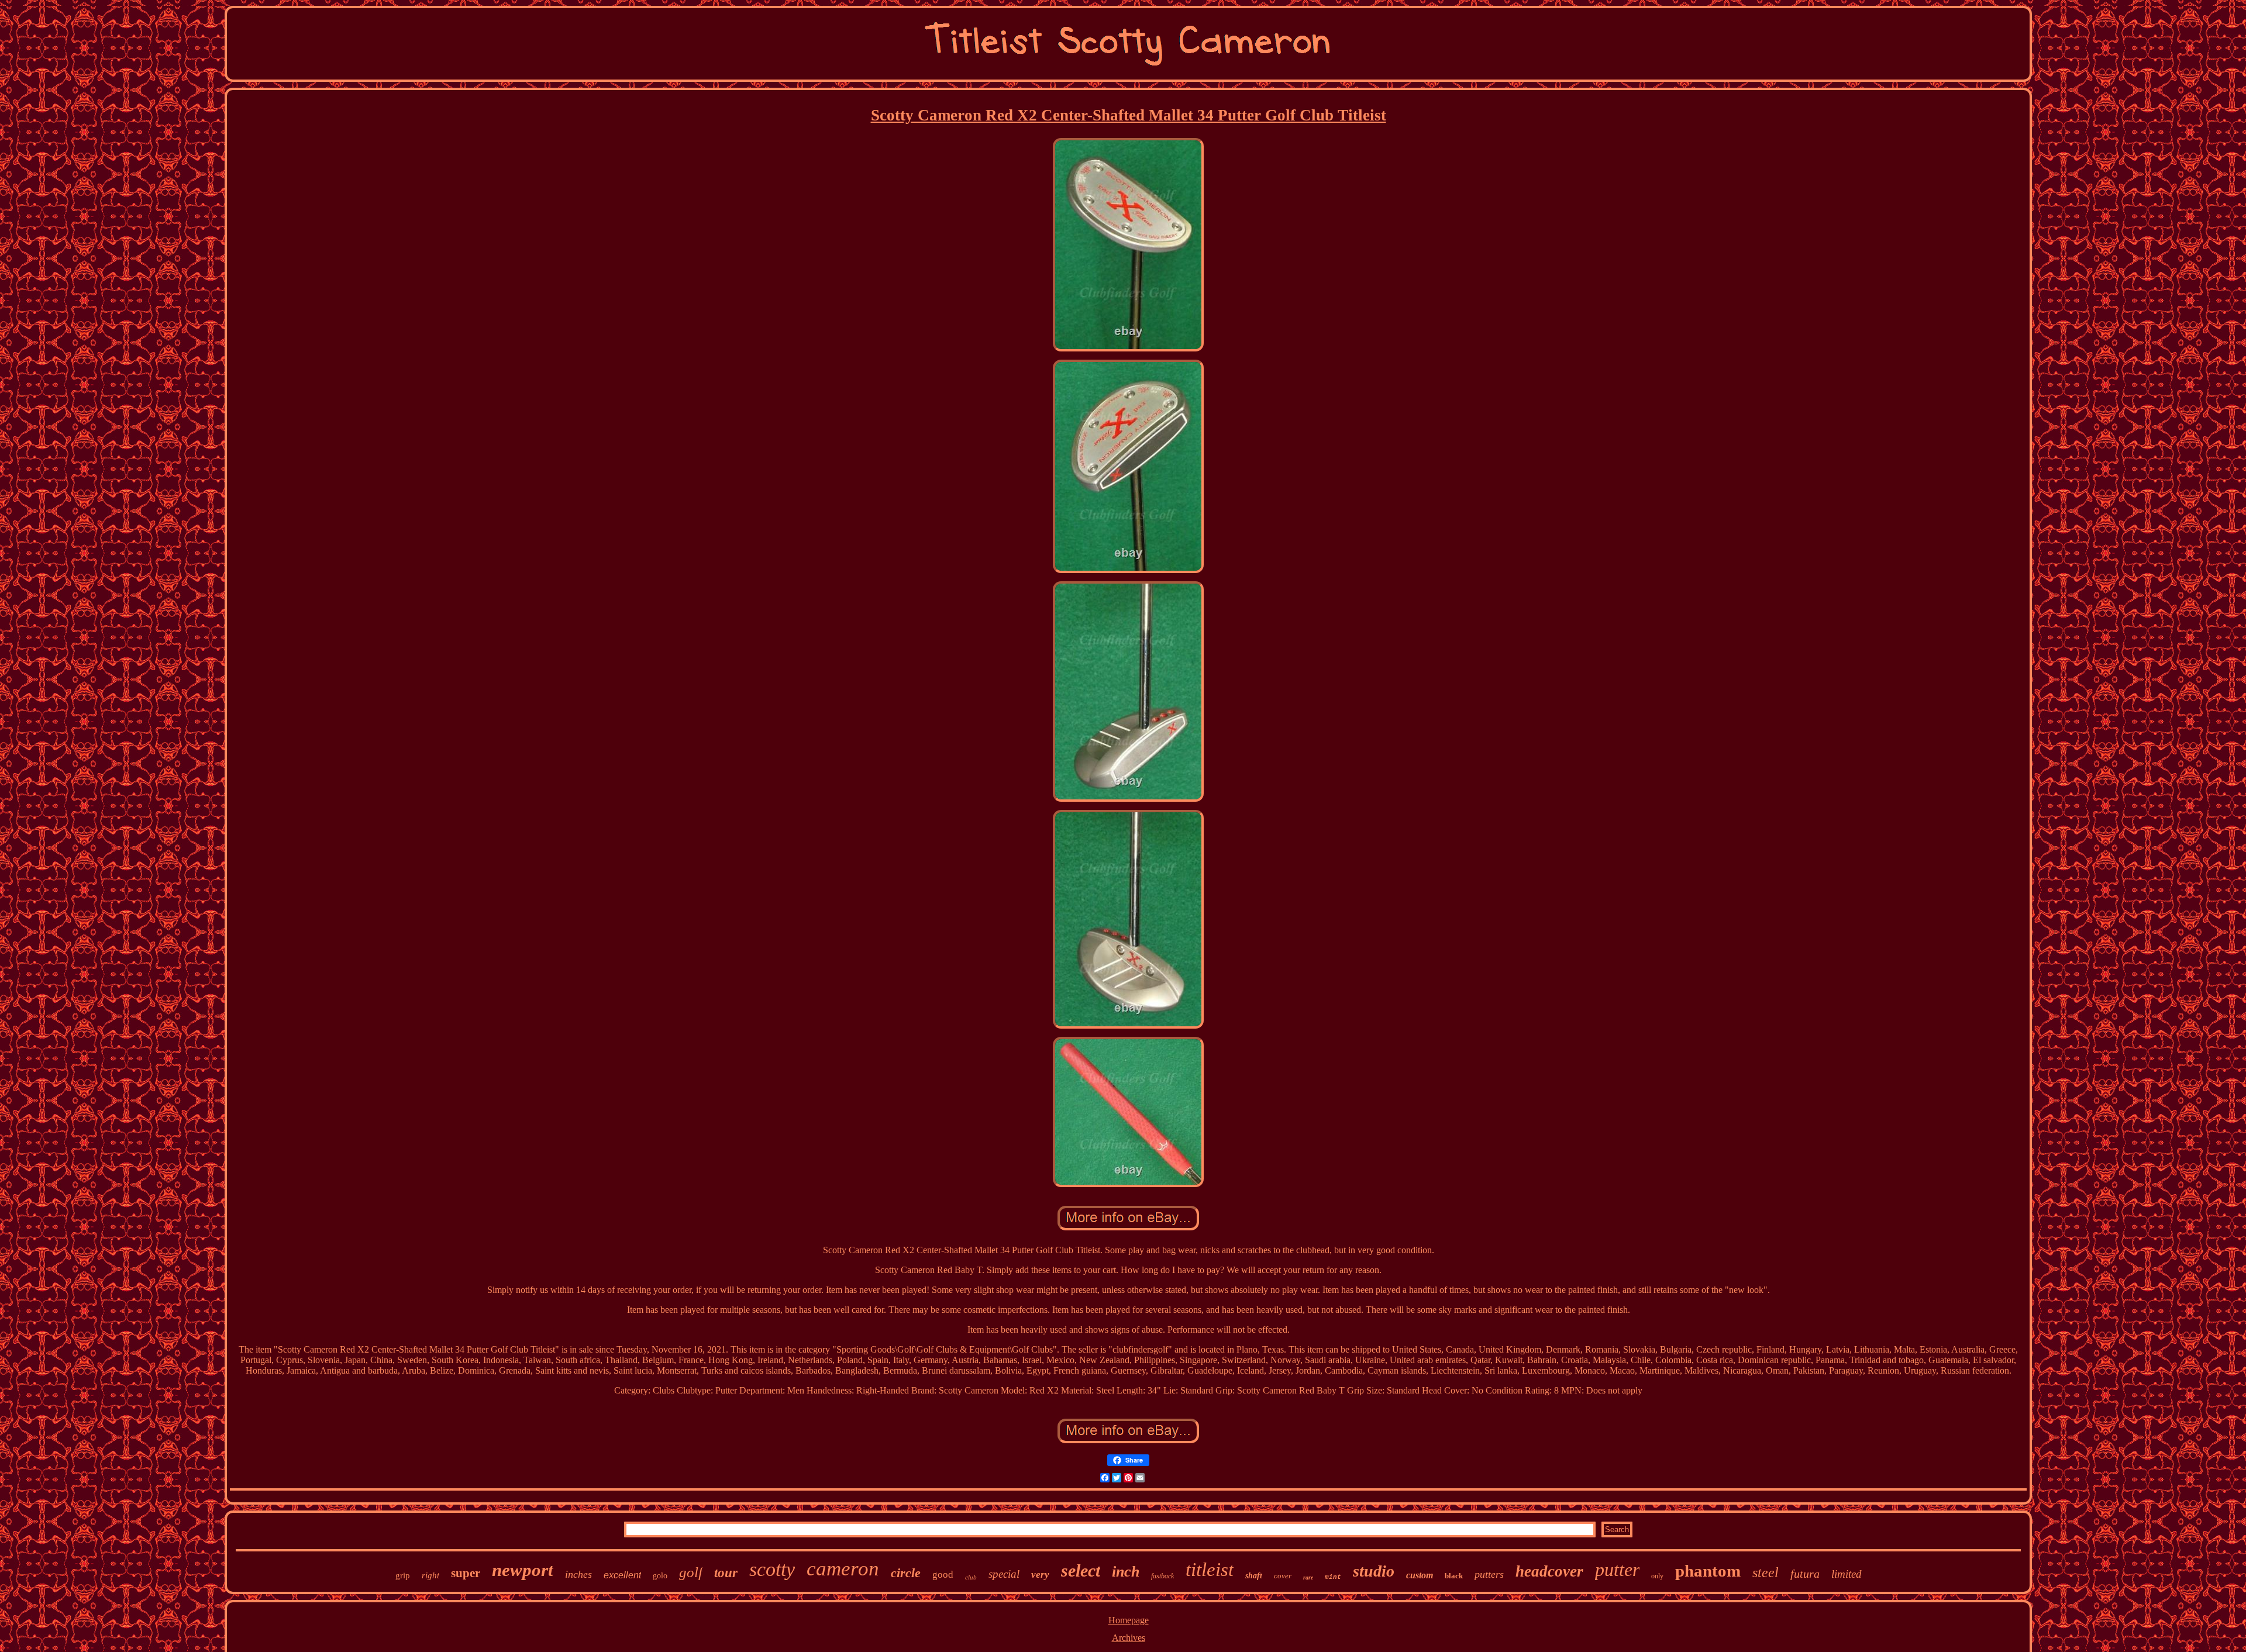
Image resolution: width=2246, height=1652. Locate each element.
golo (660, 1576)
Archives (1129, 1638)
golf (691, 1572)
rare (1308, 1577)
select (1081, 1570)
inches (578, 1574)
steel (1766, 1572)
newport (523, 1570)
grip (403, 1575)
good (943, 1575)
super (466, 1573)
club (971, 1577)
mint (1333, 1577)
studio (1374, 1571)
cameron (843, 1569)
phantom (1708, 1571)
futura (1805, 1574)
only (1657, 1576)
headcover (1549, 1571)
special (1004, 1574)
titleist (1210, 1570)
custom (1420, 1575)
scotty (772, 1569)
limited (1847, 1574)
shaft (1254, 1576)
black (1454, 1576)
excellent (622, 1575)
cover (1283, 1576)
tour (726, 1573)
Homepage (1129, 1620)
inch (1126, 1572)
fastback (1162, 1576)
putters (1489, 1574)
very (1040, 1575)
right (430, 1575)
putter (1617, 1570)
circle (906, 1573)
